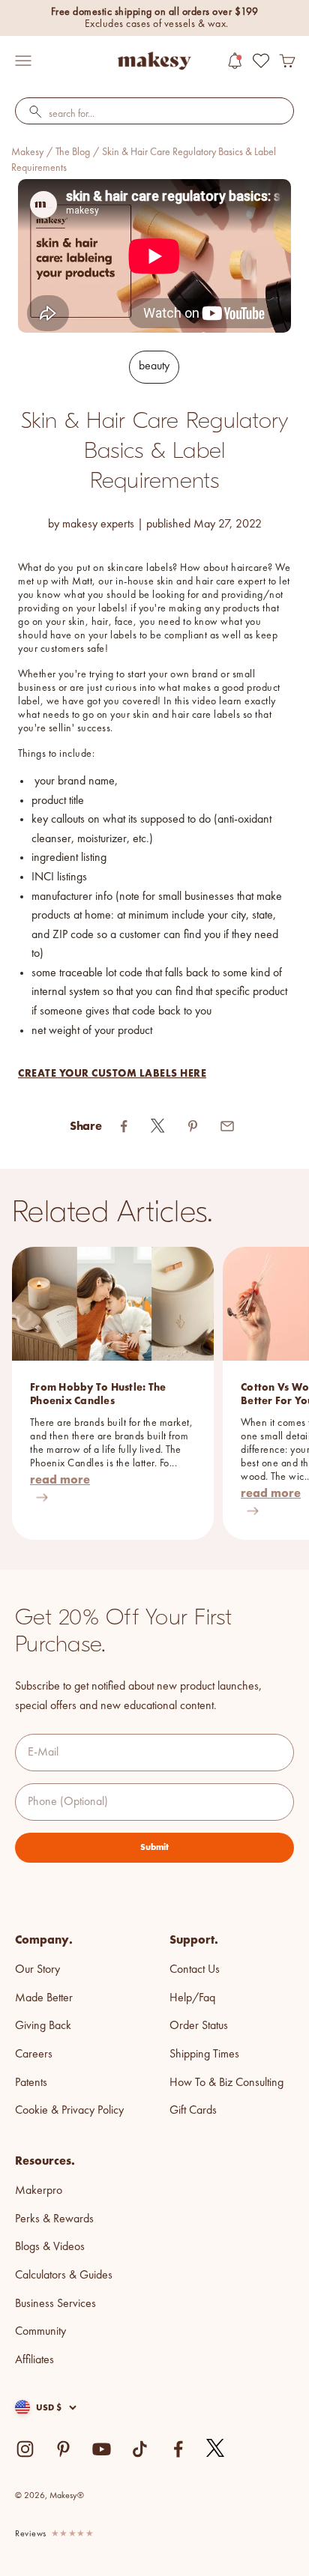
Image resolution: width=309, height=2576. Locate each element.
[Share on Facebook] (124, 1126)
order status (199, 2026)
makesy (27, 152)
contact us (195, 1970)
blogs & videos (50, 2247)
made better (44, 1998)
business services (55, 2304)
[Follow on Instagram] (25, 2449)
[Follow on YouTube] (102, 2449)
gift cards (193, 2111)
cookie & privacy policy (69, 2111)
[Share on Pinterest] (193, 1126)
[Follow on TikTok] (140, 2449)
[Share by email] (227, 1126)
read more (60, 1479)
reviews (31, 2534)
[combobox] (154, 115)
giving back (43, 2026)
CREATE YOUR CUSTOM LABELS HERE (112, 1073)
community (40, 2332)
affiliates (34, 2360)
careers (34, 2055)
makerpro (39, 2191)
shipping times (204, 2055)
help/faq (192, 1998)
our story (37, 1970)
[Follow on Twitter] (216, 2449)
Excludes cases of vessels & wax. (157, 24)
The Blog (73, 152)
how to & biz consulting (226, 2083)
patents (31, 2083)
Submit (154, 1847)
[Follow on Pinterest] (63, 2449)
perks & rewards (54, 2219)
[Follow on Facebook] (178, 2449)
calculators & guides (64, 2276)
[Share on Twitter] (158, 1126)
